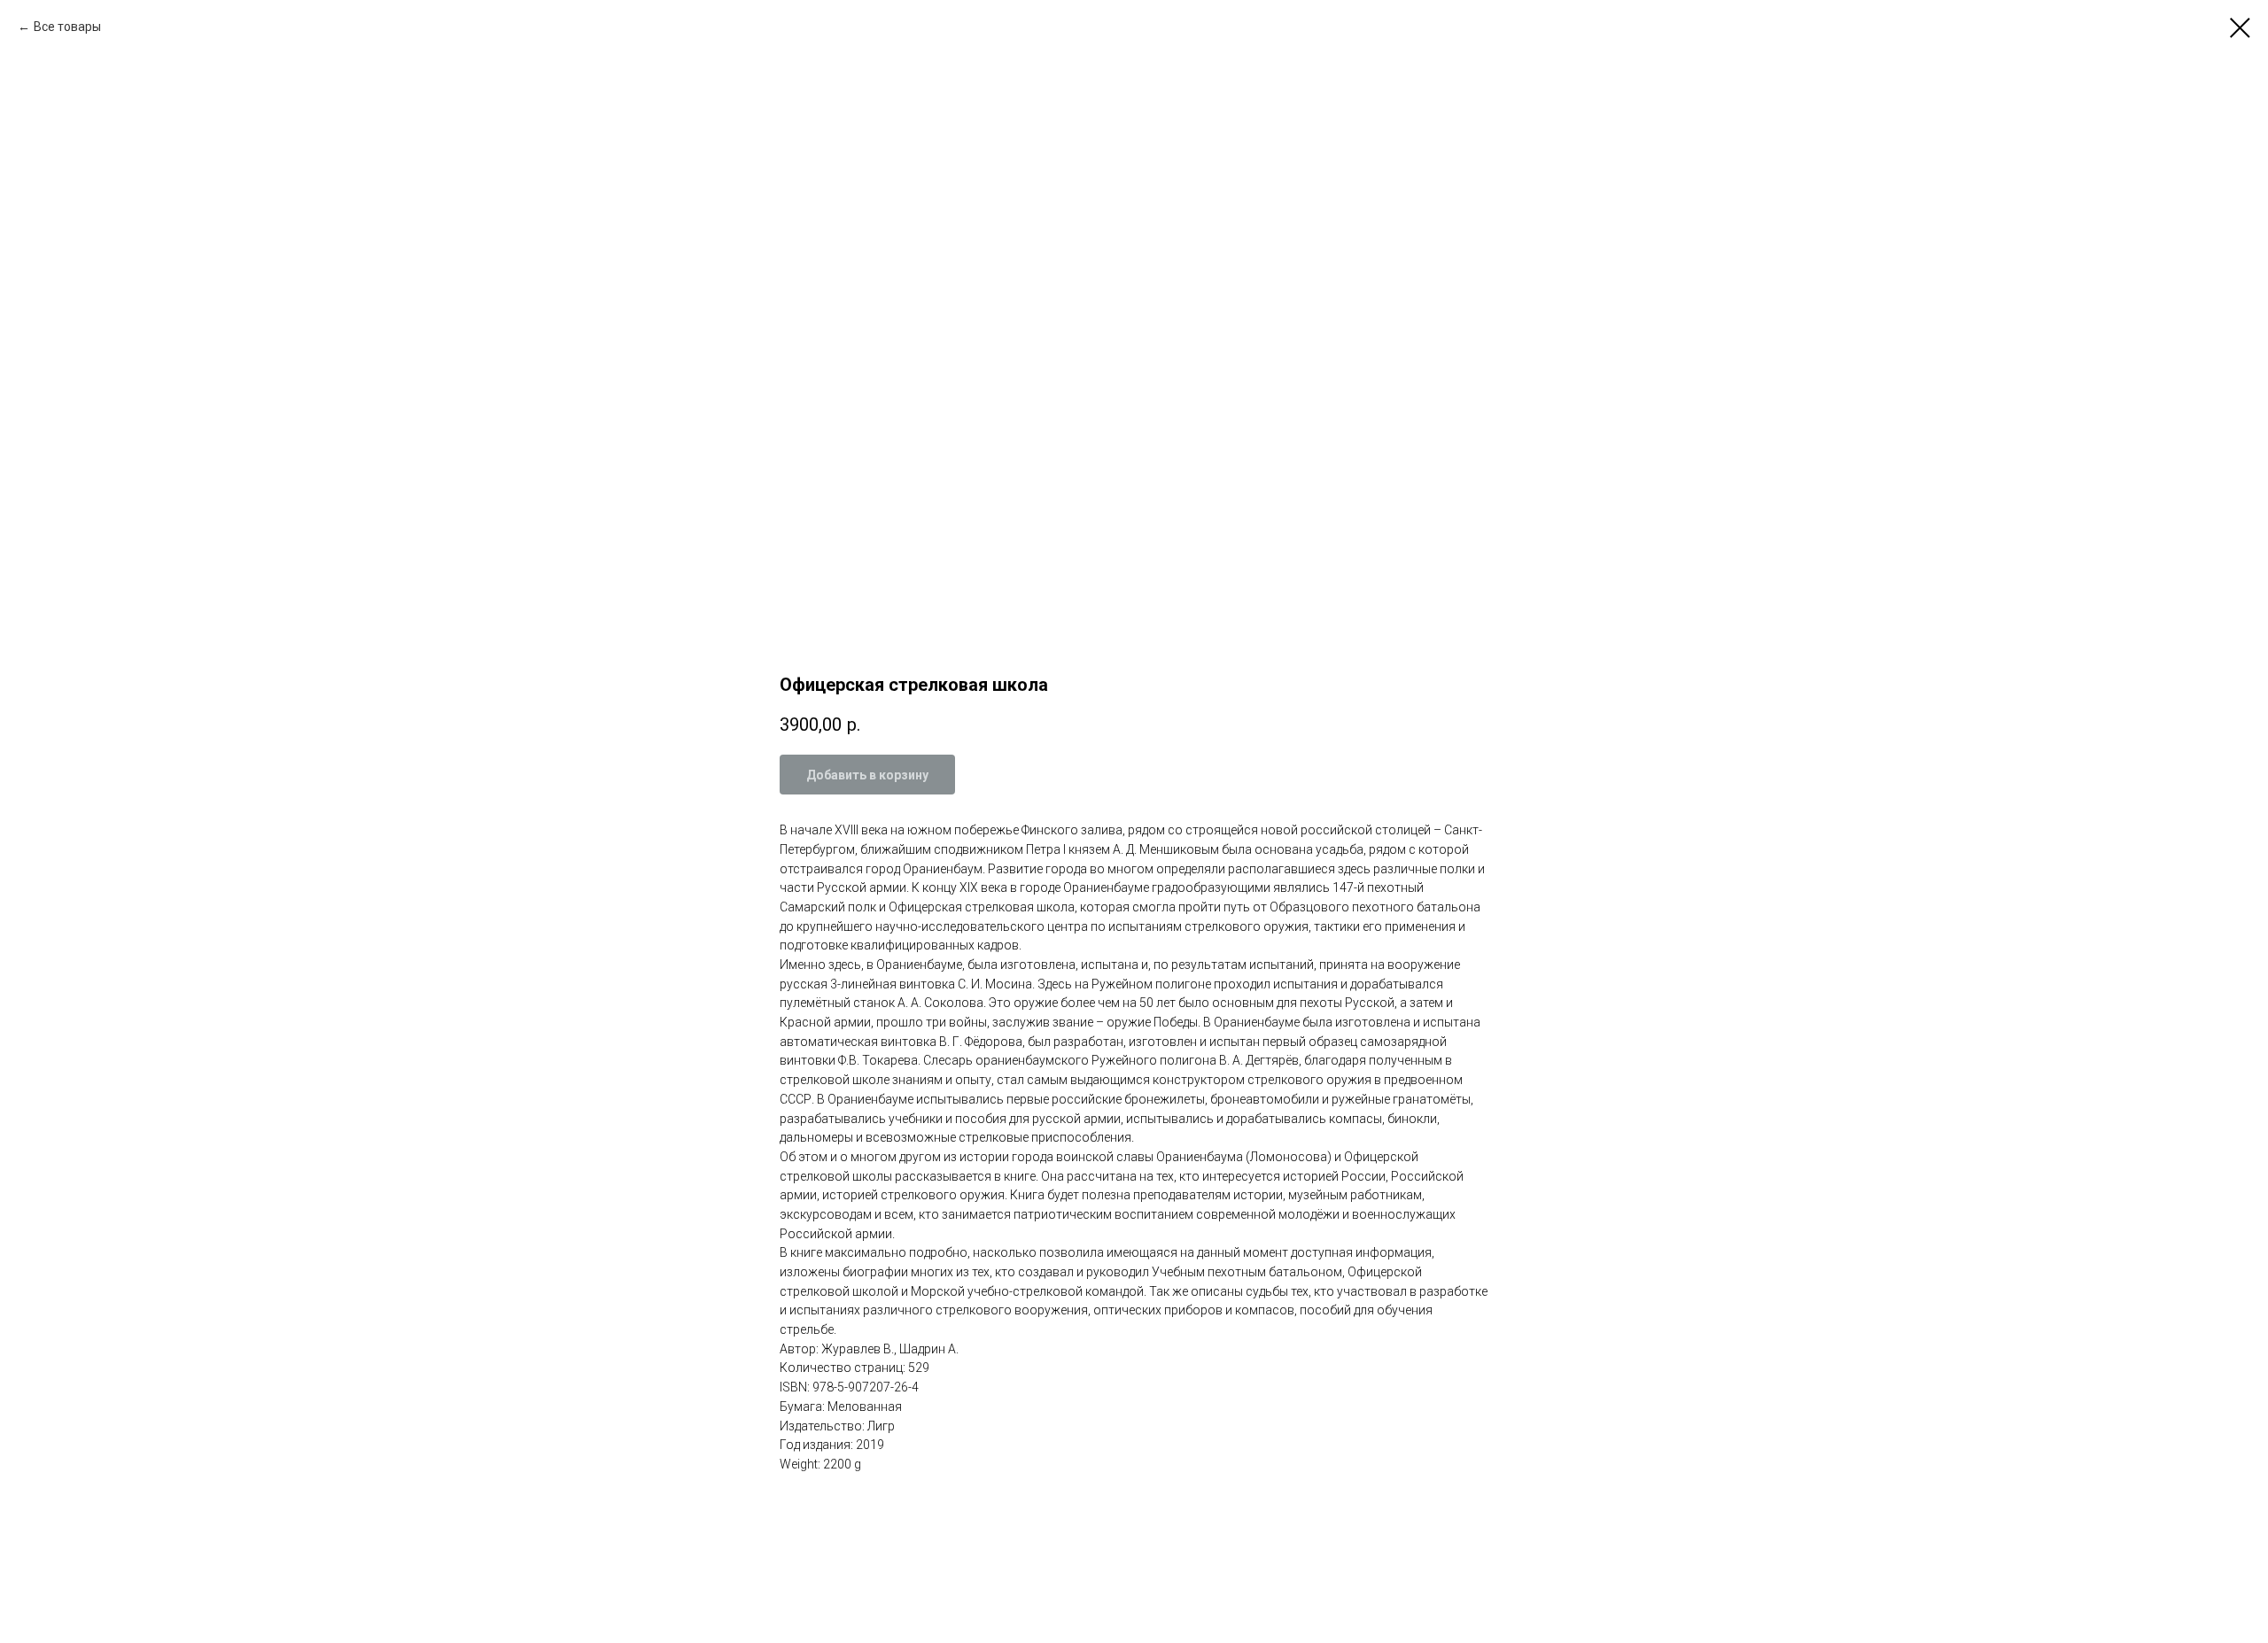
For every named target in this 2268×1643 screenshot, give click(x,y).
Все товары (67, 27)
